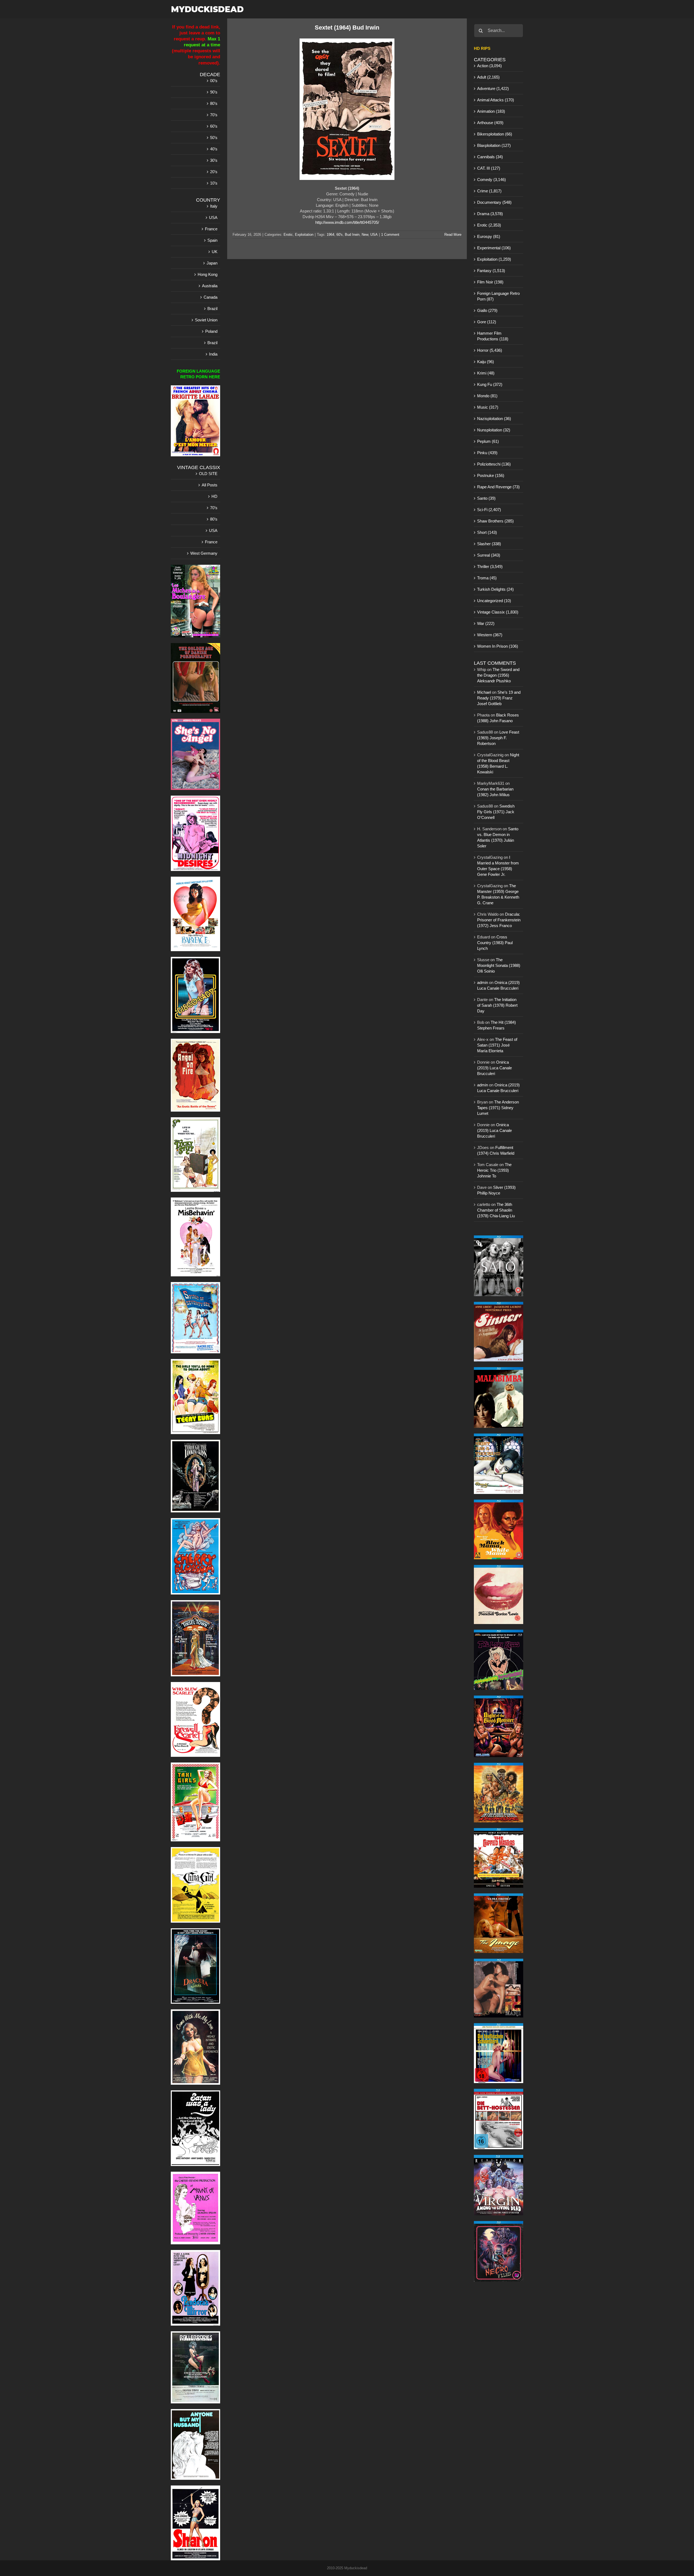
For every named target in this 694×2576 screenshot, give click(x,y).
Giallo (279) (487, 310)
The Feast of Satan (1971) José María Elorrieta (497, 1045)
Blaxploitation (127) (494, 145)
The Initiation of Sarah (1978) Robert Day (497, 1005)
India (213, 354)
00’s (214, 81)
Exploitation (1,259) (494, 259)
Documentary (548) (494, 202)
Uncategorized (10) (494, 601)
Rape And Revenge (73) (498, 487)
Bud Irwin (352, 235)
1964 (330, 235)
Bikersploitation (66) (495, 134)
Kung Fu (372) (490, 384)
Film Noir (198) (490, 282)
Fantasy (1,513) (491, 271)
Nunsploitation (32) (494, 430)
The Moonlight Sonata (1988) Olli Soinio (499, 965)
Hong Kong (208, 274)
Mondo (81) (487, 396)
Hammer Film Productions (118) (493, 336)
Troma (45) (487, 578)
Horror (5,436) (490, 350)
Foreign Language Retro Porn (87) (498, 296)
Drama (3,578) (490, 214)
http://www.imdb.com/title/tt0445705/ (347, 222)
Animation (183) (491, 111)
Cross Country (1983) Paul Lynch (495, 943)
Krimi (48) (486, 373)
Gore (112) (487, 322)
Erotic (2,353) (489, 225)
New (365, 235)
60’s (214, 126)
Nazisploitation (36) (494, 419)
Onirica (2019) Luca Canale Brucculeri (494, 1068)
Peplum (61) (488, 441)
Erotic (288, 235)
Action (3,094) (489, 66)
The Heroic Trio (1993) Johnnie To (494, 1170)
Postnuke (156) (491, 475)
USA (374, 235)
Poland (211, 331)
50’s (214, 138)
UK (215, 252)
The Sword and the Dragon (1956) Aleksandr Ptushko (498, 675)
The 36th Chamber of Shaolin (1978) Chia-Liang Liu (496, 1210)
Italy (214, 206)
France (211, 229)
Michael (484, 692)
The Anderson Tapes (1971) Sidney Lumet (498, 1108)
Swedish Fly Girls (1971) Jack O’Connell (496, 812)
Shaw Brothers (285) (495, 521)
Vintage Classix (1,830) (498, 612)
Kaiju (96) (486, 362)
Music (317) (488, 407)
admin (483, 982)
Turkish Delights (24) (495, 589)
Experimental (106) (494, 248)
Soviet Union (206, 320)
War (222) (486, 623)
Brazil (212, 309)
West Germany (204, 553)
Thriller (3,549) (490, 566)
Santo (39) (486, 498)
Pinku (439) (487, 453)
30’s (214, 160)
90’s (214, 92)
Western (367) (490, 635)
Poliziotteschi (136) (494, 464)
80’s (214, 103)
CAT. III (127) (489, 168)
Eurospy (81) (489, 236)
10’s (214, 183)
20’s (214, 172)
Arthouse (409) (490, 123)
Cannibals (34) (490, 157)
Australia (210, 286)
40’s (214, 149)
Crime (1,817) (489, 191)
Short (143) (487, 532)
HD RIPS (482, 48)
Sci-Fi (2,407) (489, 510)
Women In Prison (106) (498, 646)
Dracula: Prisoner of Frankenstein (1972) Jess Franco (499, 920)
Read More (453, 235)
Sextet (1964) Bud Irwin (347, 28)
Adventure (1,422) (493, 88)
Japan (212, 263)
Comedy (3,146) (491, 180)
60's (340, 235)
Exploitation (304, 235)
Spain (212, 240)
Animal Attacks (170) (496, 100)
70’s (214, 115)
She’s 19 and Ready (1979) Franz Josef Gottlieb (499, 698)
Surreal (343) (489, 555)
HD (214, 496)
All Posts (210, 485)
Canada (211, 297)
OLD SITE (208, 474)
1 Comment (390, 235)
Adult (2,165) (488, 77)
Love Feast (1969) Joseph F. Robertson (498, 738)
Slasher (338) (489, 544)
